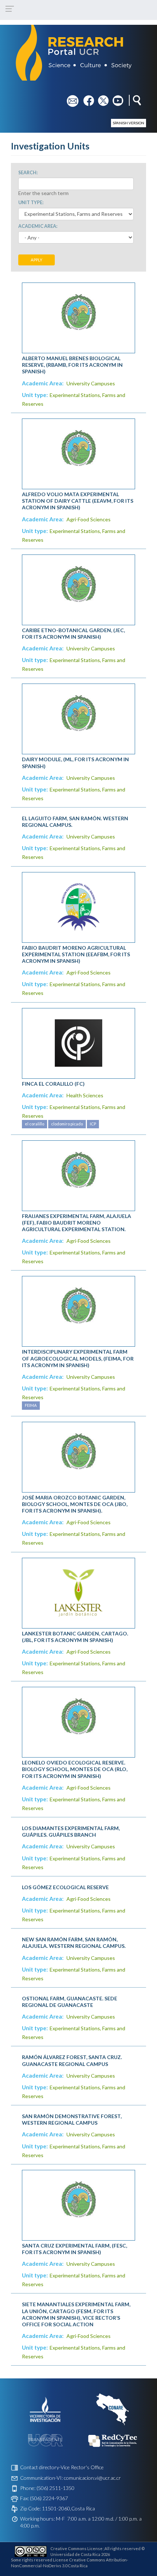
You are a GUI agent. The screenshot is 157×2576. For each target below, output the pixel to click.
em (70, 98)
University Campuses (91, 383)
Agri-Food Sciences (89, 519)
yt (115, 98)
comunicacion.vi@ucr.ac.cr (92, 2478)
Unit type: (31, 203)
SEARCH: (28, 173)
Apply (37, 260)
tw (101, 98)
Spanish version (129, 123)
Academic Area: (38, 226)
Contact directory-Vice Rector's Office (62, 2467)
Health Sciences (85, 1095)
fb (86, 98)
